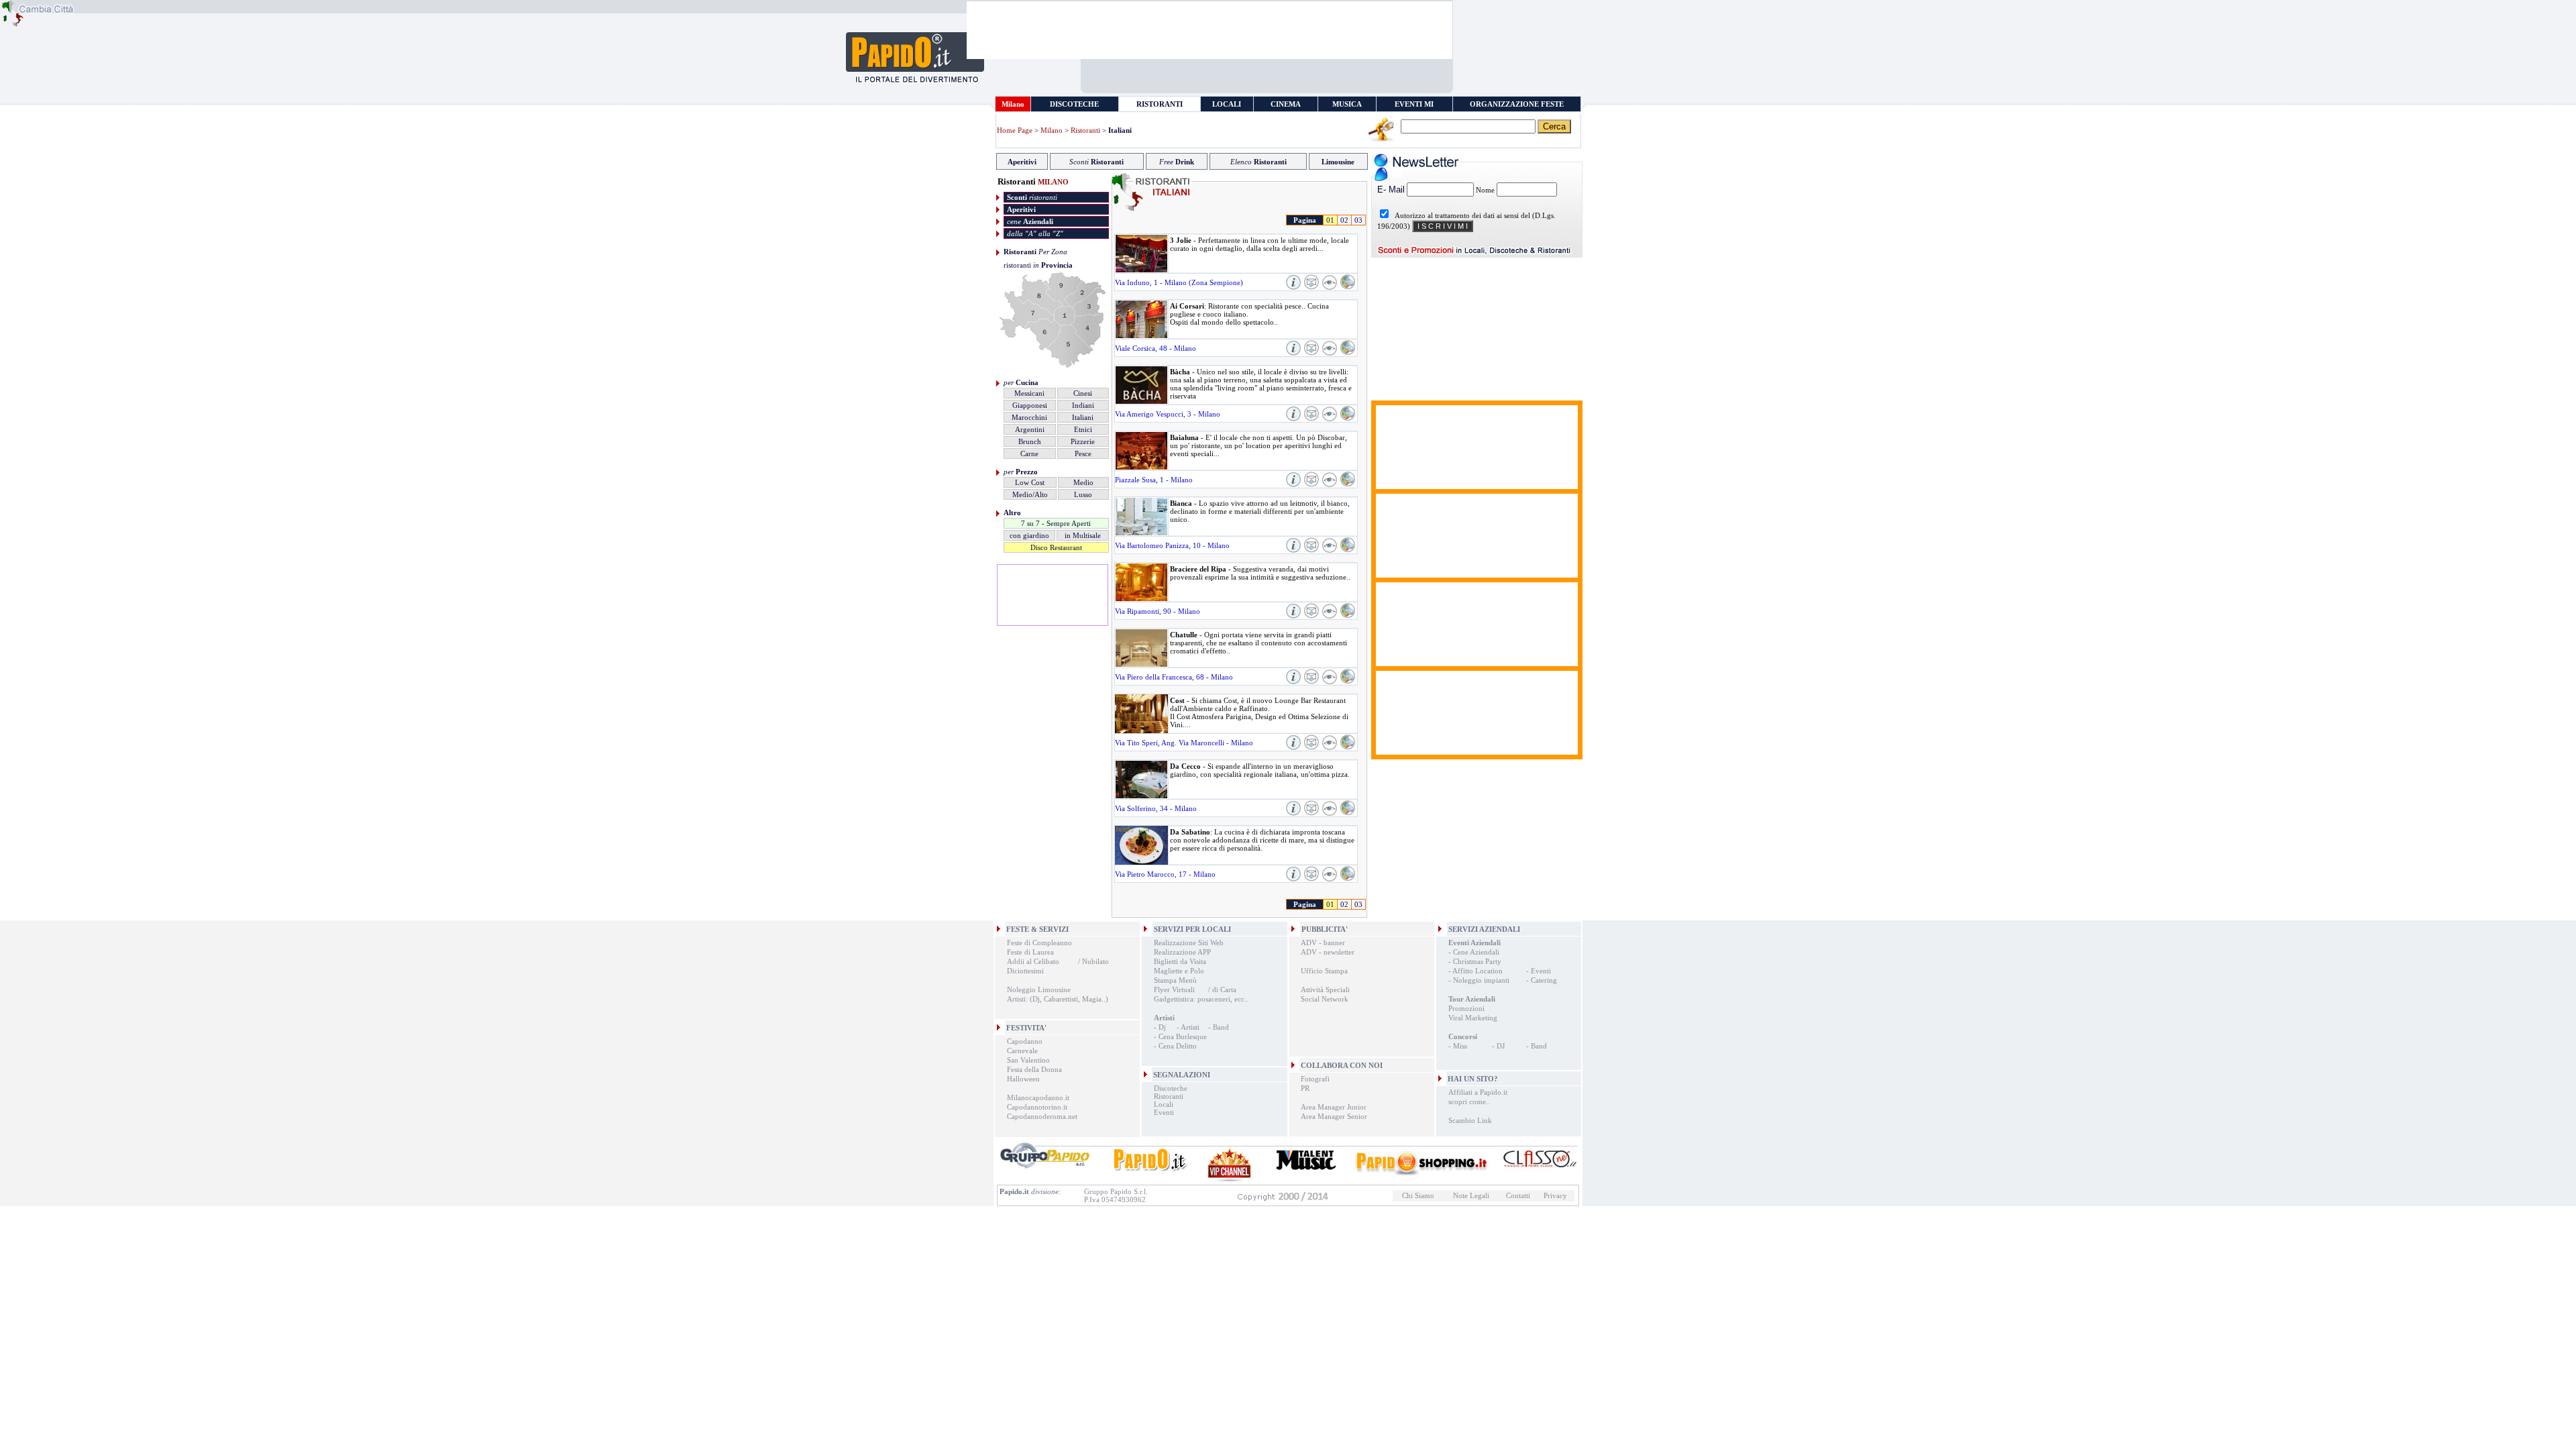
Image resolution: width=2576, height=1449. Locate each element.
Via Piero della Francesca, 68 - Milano (1174, 677)
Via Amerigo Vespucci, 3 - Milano (1168, 414)
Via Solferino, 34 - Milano (1156, 808)
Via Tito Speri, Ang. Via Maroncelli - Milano (1184, 743)
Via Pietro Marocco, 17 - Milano (1165, 874)
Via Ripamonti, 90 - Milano (1158, 611)
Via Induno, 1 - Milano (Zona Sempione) (1179, 282)
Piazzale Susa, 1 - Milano (1154, 480)
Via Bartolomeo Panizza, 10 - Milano (1172, 545)
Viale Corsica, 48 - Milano (1156, 348)
